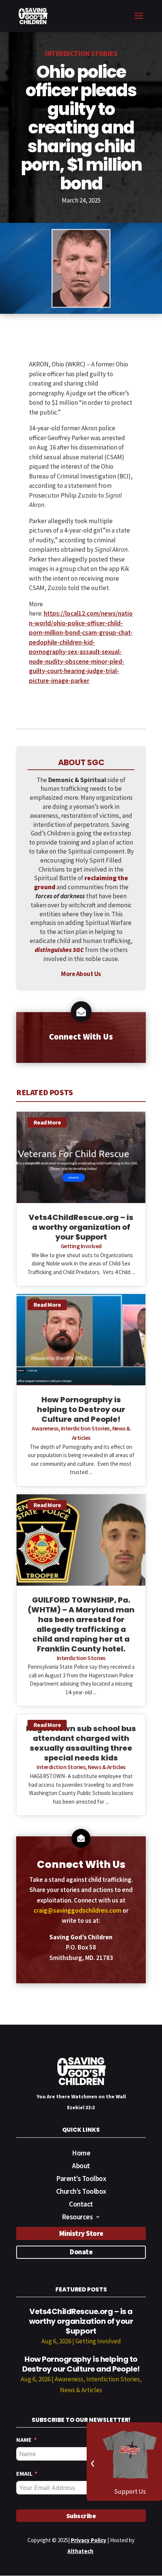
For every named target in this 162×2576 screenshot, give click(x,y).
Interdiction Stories (81, 53)
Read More (47, 1122)
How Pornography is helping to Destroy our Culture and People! (81, 2364)
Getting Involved (81, 1246)
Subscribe (81, 2516)
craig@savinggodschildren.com (77, 1910)
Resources (77, 2218)
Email (24, 2473)
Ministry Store (81, 2233)
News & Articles (107, 1767)
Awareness (45, 1428)
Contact (81, 2205)
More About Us (81, 974)
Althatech (80, 2551)
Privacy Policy (89, 2540)
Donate (81, 2252)
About (81, 2167)
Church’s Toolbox (81, 2192)
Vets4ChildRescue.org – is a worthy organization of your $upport (81, 2321)
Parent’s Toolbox (81, 2179)
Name (24, 2440)
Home (81, 2154)
